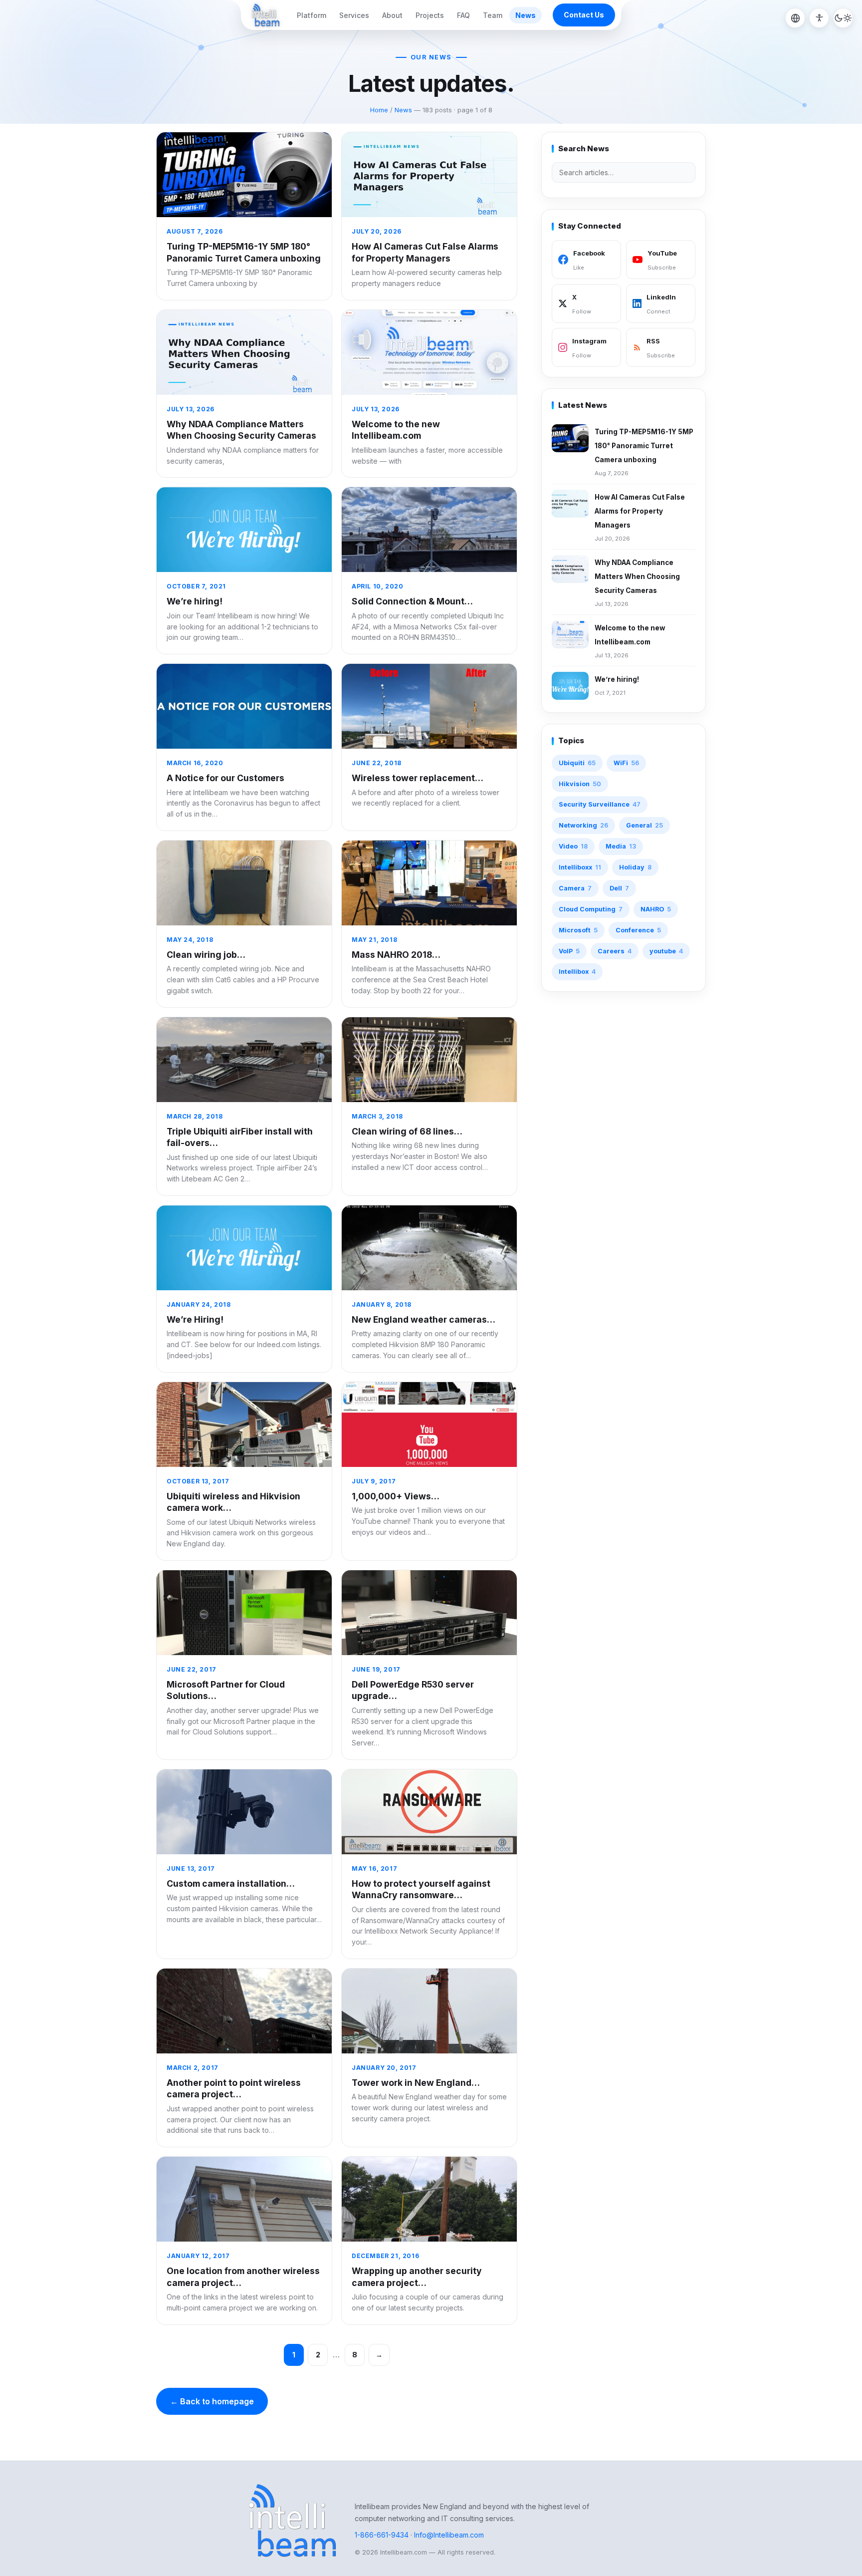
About (392, 15)
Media (621, 846)
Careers (615, 951)
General (645, 825)
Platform (312, 15)
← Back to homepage (212, 2401)
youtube (666, 951)
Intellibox (577, 972)
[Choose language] (795, 18)
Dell (619, 888)
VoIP (569, 951)
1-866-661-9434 (382, 2535)
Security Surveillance (600, 804)
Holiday (635, 867)
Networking (583, 825)
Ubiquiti (577, 763)
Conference (638, 930)
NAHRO (656, 909)
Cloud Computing (591, 909)
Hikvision (580, 784)
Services (354, 15)
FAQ (463, 15)
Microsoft (578, 930)
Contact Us (584, 15)
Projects (430, 15)
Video (573, 846)
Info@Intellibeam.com (449, 2535)
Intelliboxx (580, 867)
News (526, 15)
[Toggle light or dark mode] (843, 18)
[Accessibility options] (819, 18)
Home (379, 110)
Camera (575, 888)
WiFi (626, 763)
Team (493, 15)
